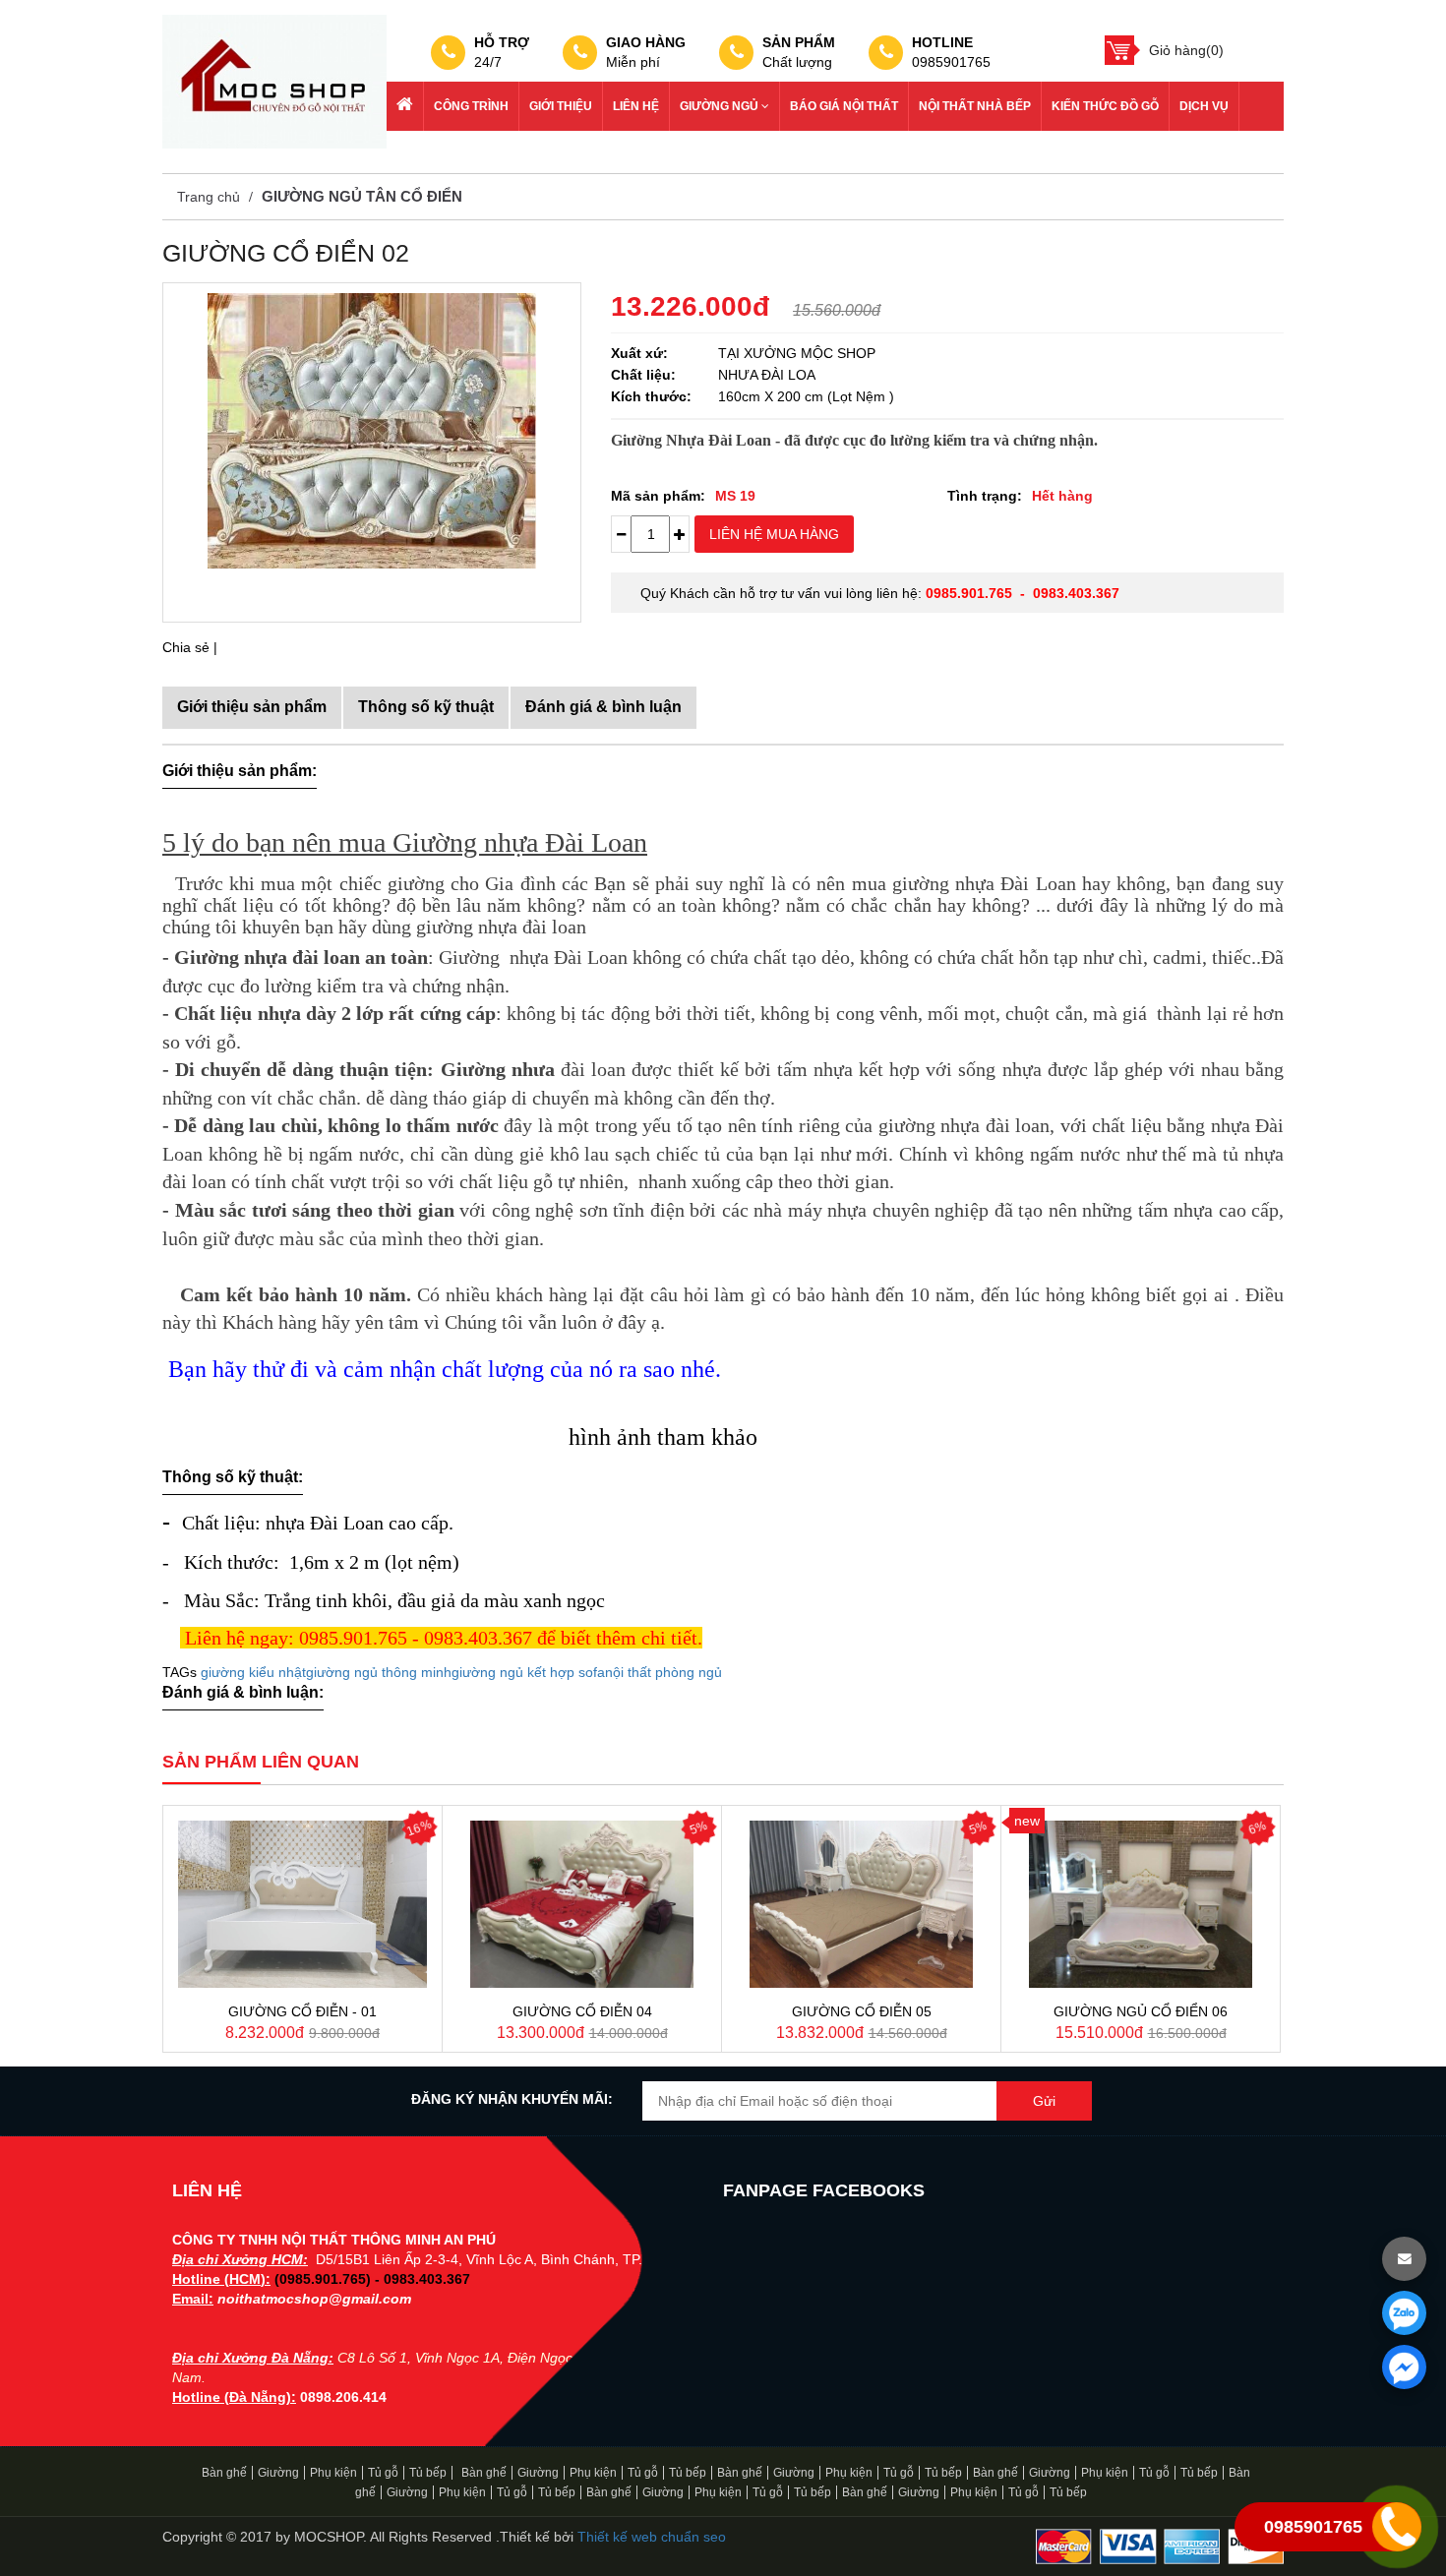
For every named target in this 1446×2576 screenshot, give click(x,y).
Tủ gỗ (383, 2473)
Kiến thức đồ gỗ (1105, 106)
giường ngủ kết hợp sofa (528, 1672)
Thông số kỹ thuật (426, 707)
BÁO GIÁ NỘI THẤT (844, 106)
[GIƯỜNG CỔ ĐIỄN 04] (582, 1904)
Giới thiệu (561, 106)
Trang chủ (209, 197)
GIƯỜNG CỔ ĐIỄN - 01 (302, 2011)
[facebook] (1404, 2367)
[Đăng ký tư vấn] (1404, 2259)
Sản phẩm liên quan (261, 1762)
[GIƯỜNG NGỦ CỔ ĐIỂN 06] (1141, 1904)
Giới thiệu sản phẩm (252, 707)
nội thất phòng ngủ (663, 1672)
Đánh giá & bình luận (603, 707)
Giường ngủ (721, 106)
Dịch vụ (1204, 106)
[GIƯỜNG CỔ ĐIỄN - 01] (302, 1904)
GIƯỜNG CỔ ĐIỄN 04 (582, 2011)
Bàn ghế (224, 2473)
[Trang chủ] (405, 106)
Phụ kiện (333, 2473)
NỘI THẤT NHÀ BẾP (975, 106)
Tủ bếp (428, 2473)
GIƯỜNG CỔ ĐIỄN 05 (862, 2011)
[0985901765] (1404, 2313)
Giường (278, 2473)
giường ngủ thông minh (379, 1672)
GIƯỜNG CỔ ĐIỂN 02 (286, 253)
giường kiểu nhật (253, 1672)
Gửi (1044, 2101)
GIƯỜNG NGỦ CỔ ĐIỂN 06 (1141, 2011)
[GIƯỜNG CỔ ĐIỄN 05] (861, 1904)
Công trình (471, 106)
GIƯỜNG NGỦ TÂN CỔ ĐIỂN (362, 196)
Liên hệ (636, 106)
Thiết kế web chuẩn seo (652, 2537)
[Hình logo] (274, 81)
